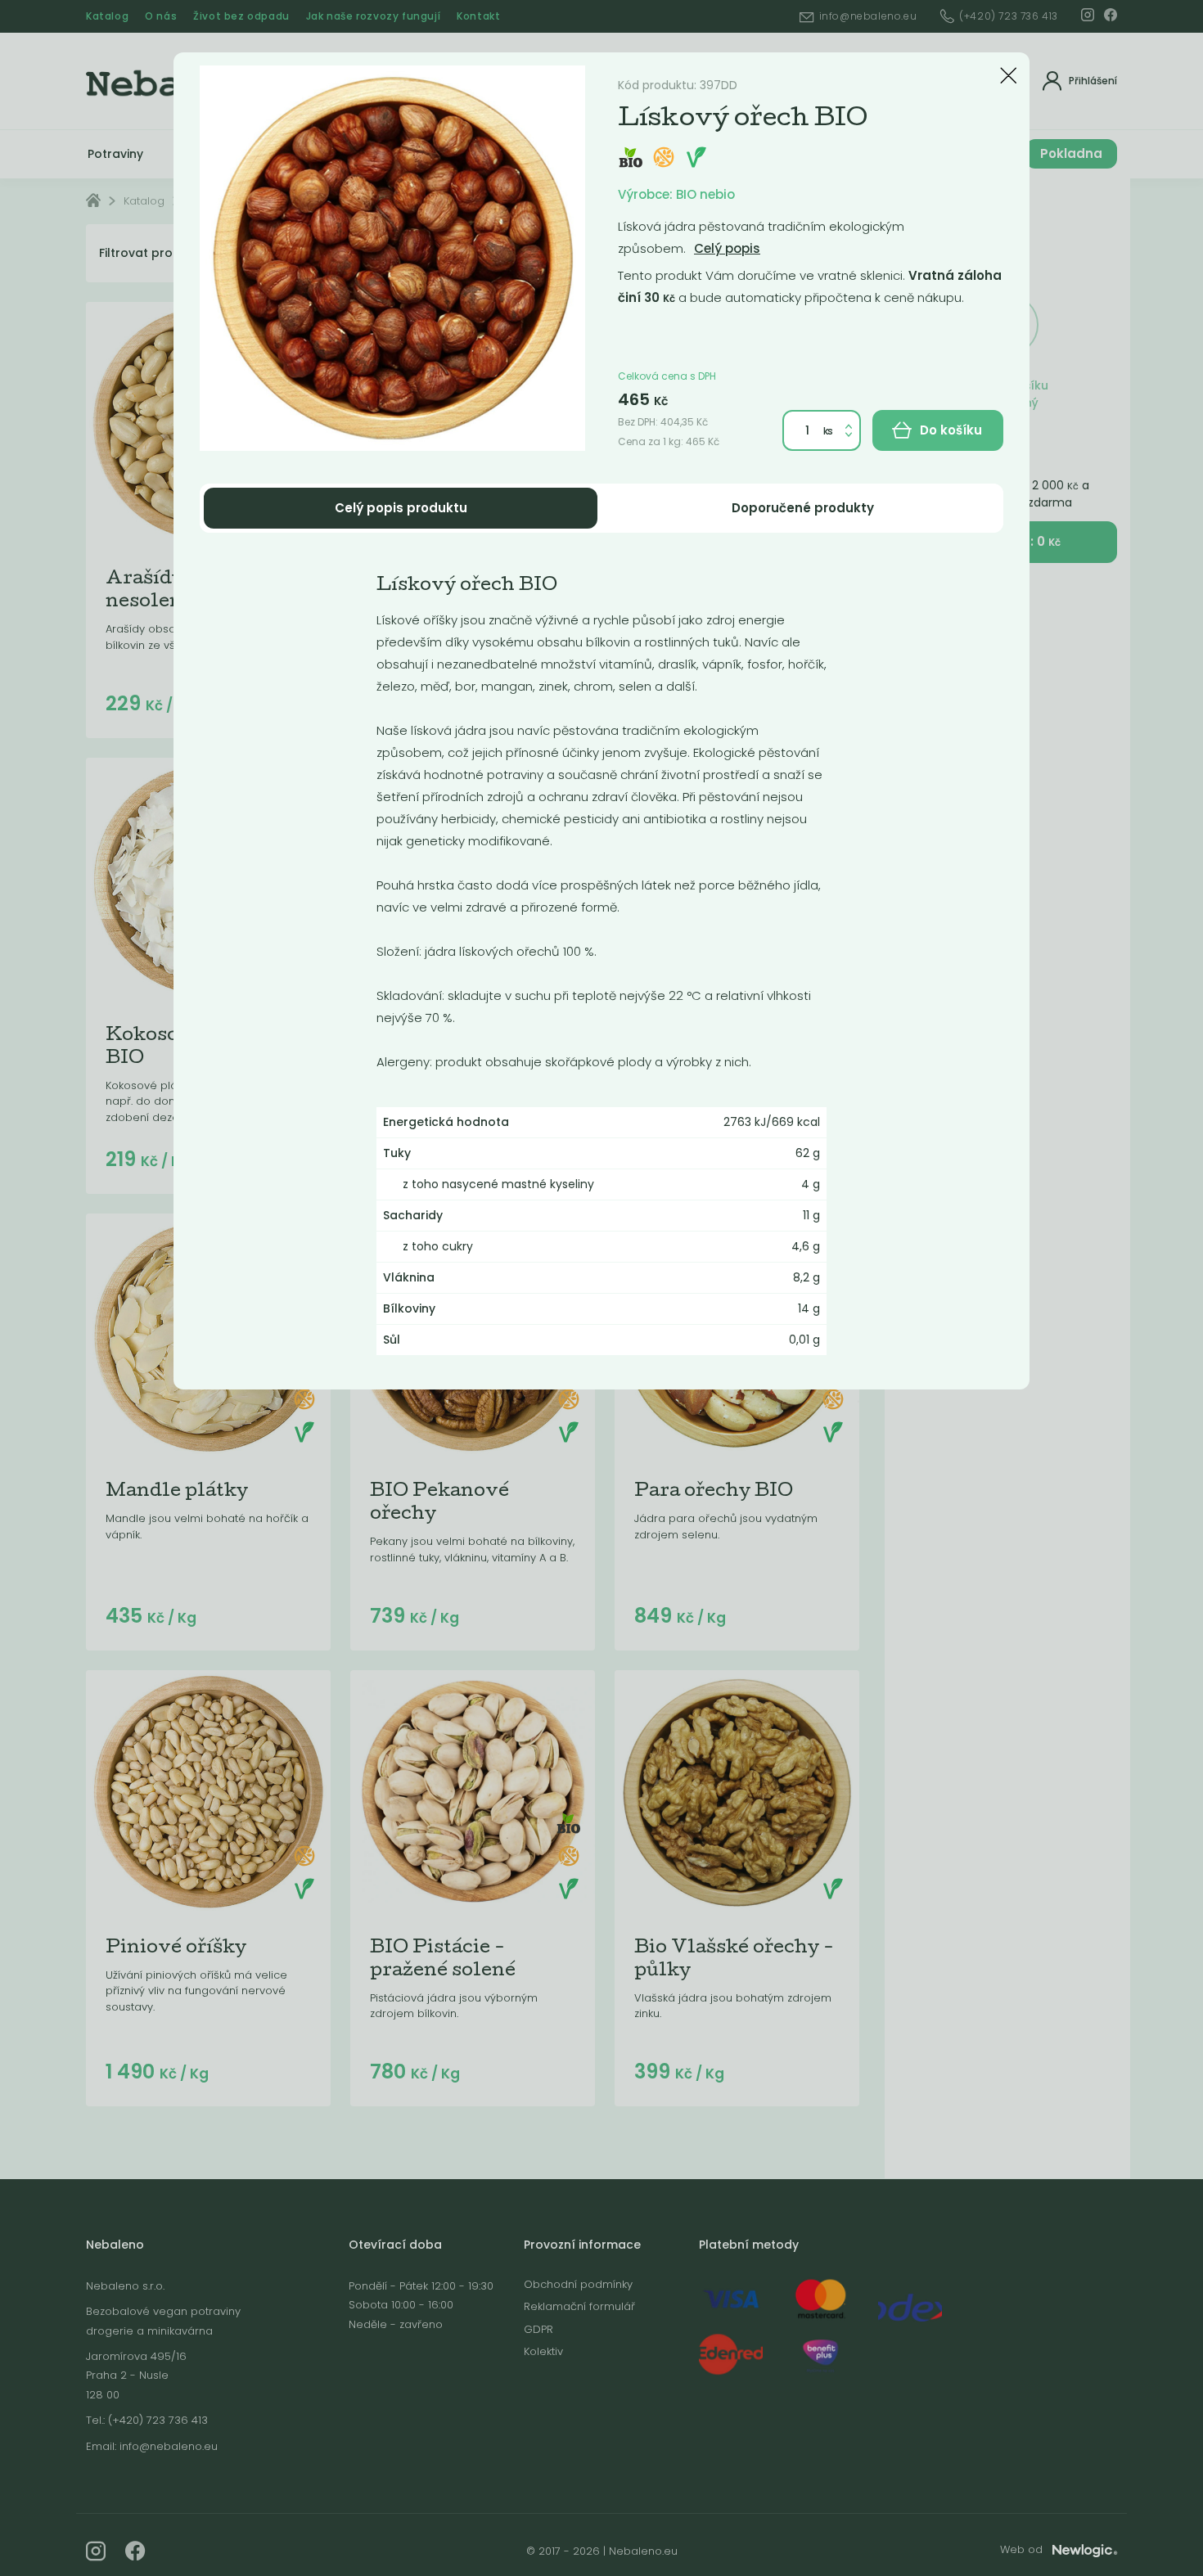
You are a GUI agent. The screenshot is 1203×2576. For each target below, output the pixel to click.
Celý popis (727, 248)
